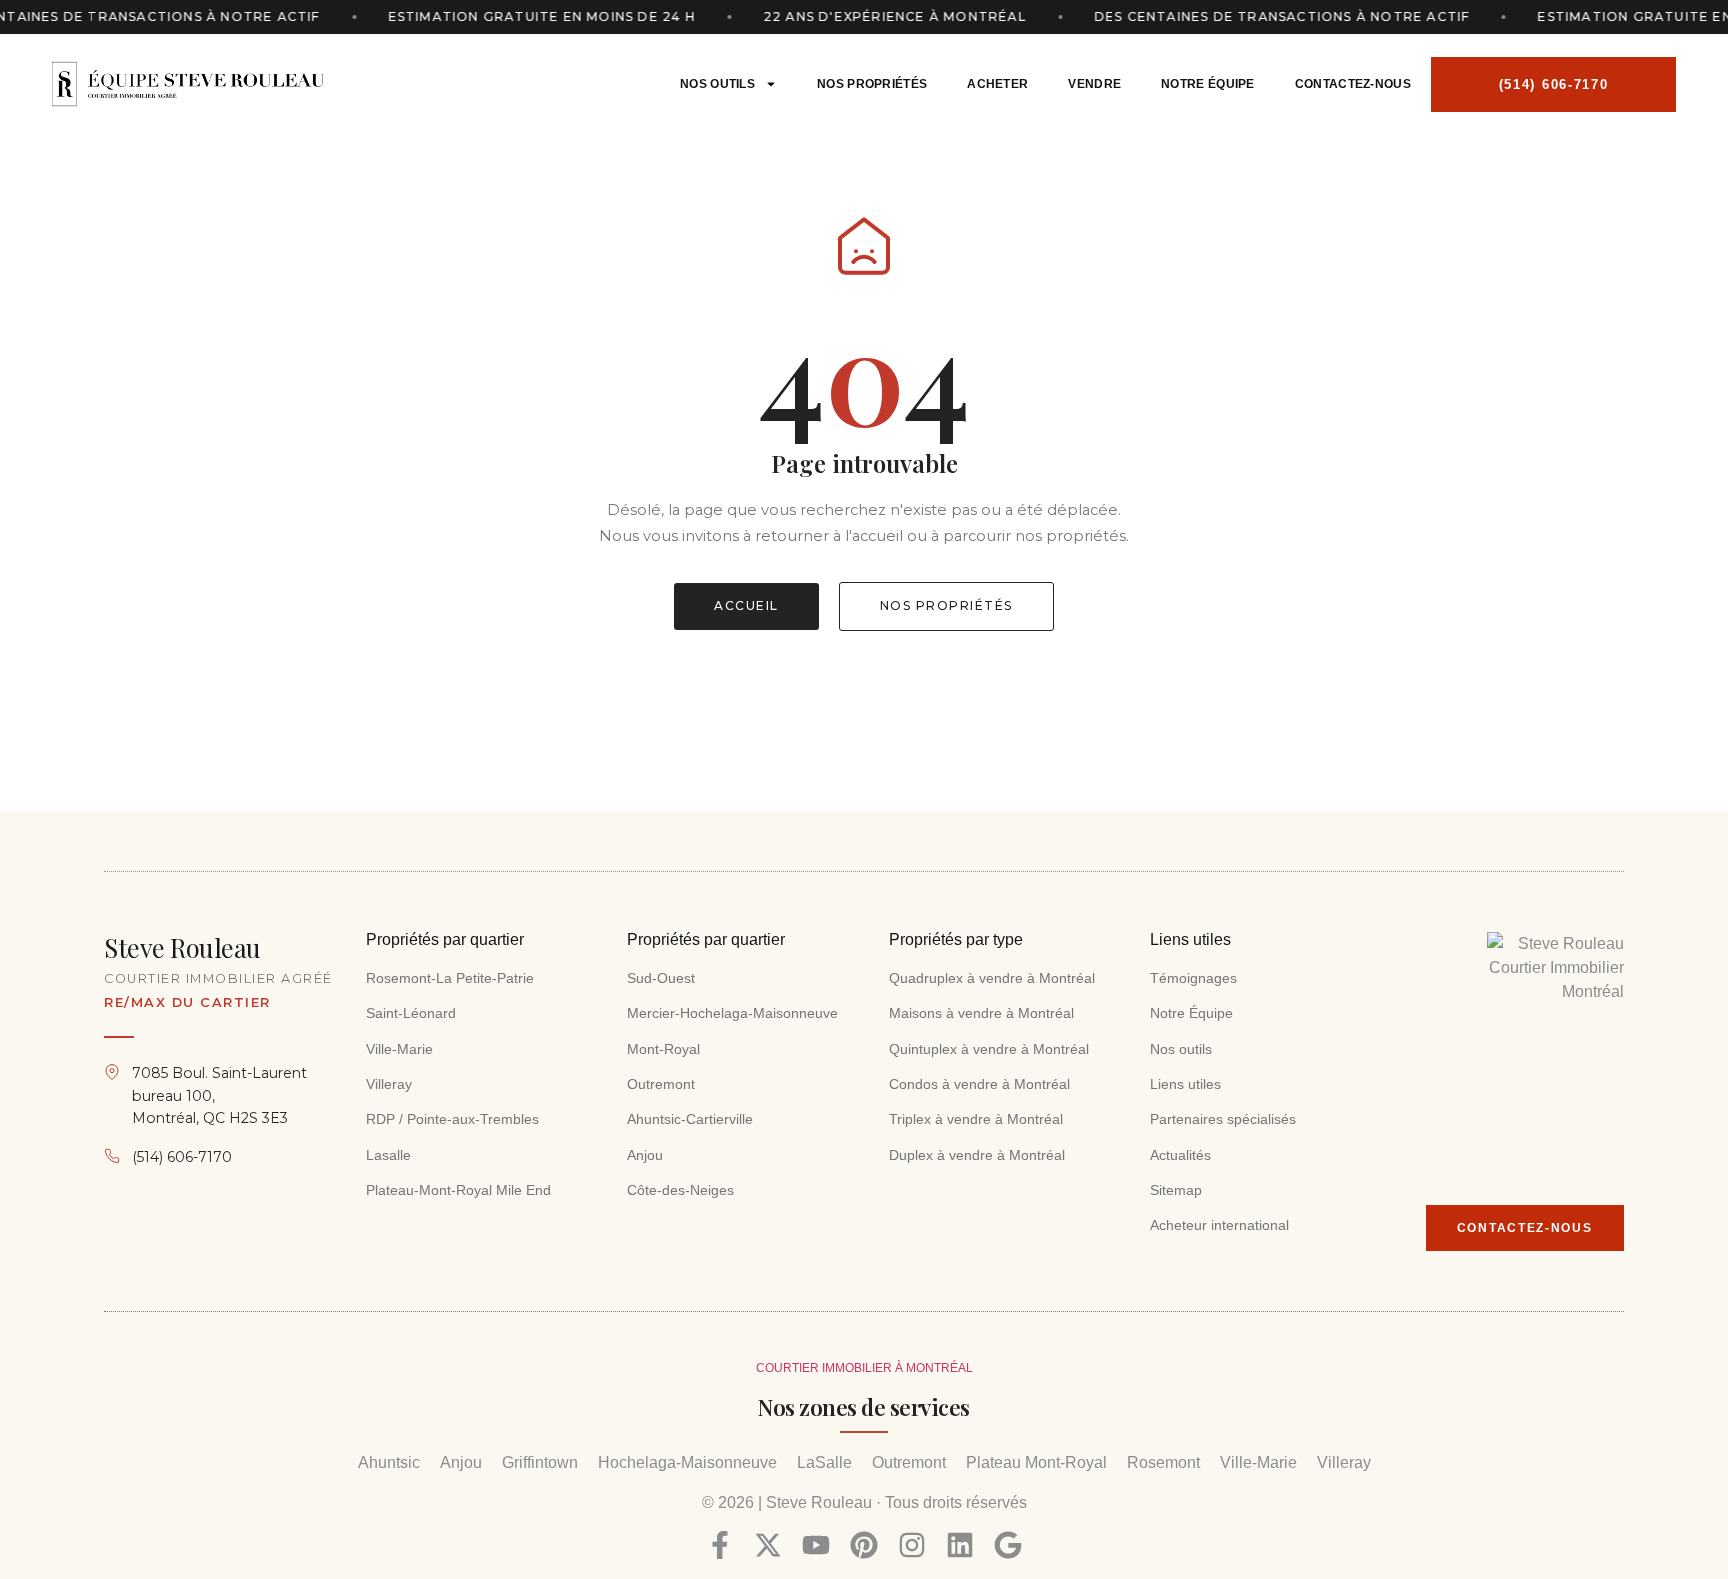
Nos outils (717, 84)
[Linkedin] (960, 1545)
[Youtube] (816, 1545)
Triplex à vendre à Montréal (976, 1119)
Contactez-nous (1353, 84)
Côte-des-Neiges (682, 1190)
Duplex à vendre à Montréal (977, 1155)
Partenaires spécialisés (1223, 1119)
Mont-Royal (663, 1049)
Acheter (997, 84)
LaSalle (824, 1462)
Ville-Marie (399, 1049)
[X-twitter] (768, 1545)
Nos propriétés (872, 84)
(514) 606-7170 (182, 1157)
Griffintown (540, 1462)
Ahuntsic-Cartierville (690, 1119)
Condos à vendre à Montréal (979, 1084)
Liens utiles (1185, 1084)
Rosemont (1163, 1462)
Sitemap (1176, 1190)
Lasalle (388, 1155)
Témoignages (1193, 978)
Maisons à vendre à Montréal (981, 1013)
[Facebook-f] (720, 1545)
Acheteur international (1219, 1225)
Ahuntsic (389, 1462)
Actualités (1180, 1155)
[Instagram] (912, 1545)
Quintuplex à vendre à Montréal (989, 1049)
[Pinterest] (864, 1545)
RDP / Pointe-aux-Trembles (452, 1119)
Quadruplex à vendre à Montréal (992, 978)
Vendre (1094, 84)
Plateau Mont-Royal (1036, 1462)
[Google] (1008, 1545)
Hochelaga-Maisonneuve (687, 1462)
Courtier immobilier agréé (218, 978)
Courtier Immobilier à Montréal (864, 1368)
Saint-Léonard (411, 1013)
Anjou (645, 1155)
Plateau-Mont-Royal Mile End (458, 1190)
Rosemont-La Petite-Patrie (450, 978)
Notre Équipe (1208, 84)
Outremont (661, 1084)
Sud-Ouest (661, 978)
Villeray (389, 1084)
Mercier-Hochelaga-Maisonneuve (732, 1013)
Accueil (746, 605)
